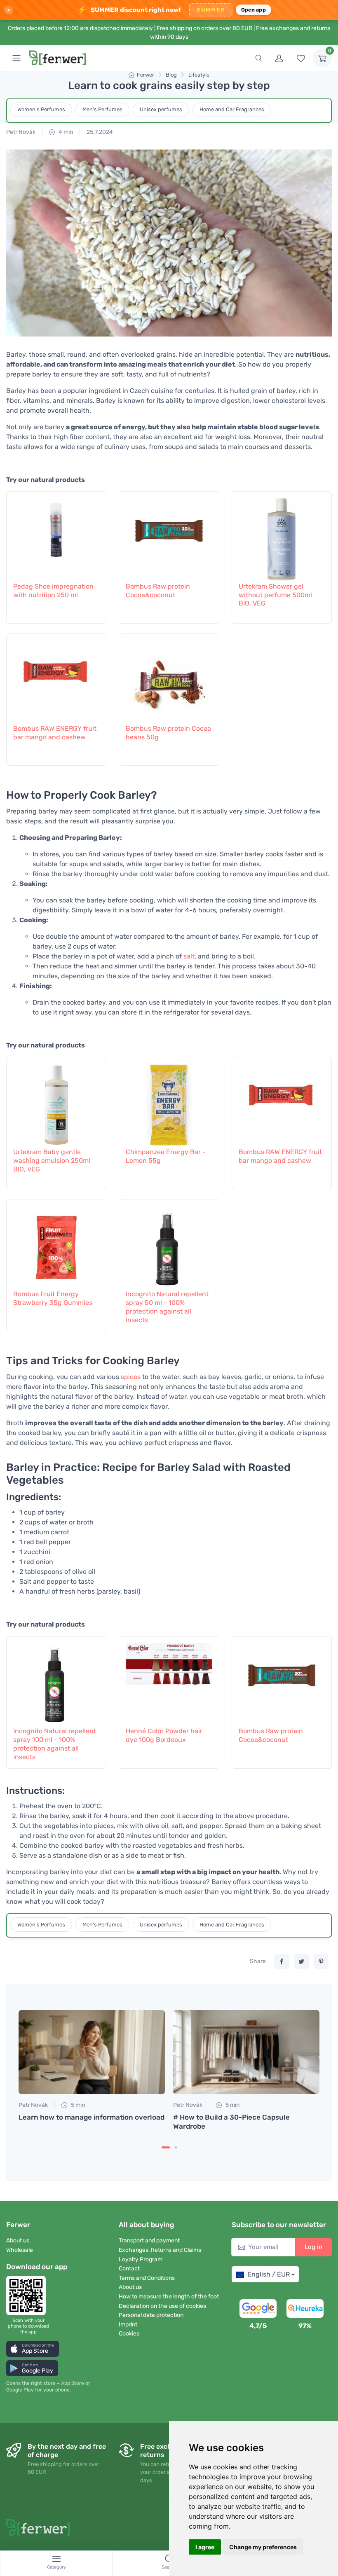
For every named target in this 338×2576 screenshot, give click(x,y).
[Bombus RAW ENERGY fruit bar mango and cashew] (56, 678)
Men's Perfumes (102, 109)
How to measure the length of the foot (169, 2297)
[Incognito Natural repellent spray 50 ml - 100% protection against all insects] (169, 1243)
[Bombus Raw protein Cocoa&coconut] (169, 535)
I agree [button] (205, 2547)
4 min (65, 132)
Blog (171, 75)
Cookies (129, 2334)
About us (18, 2241)
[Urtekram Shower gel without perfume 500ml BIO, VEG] (282, 535)
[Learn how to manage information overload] (92, 2052)
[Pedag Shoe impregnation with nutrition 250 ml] (56, 535)
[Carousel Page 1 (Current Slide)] (166, 2147)
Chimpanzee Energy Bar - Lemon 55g (166, 1156)
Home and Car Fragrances (232, 109)
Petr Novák (21, 132)
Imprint (128, 2325)
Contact (129, 2269)
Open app (253, 10)
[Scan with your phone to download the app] (28, 2295)
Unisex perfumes (161, 109)
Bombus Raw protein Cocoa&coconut (158, 591)
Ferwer (146, 75)
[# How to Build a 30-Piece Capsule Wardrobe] (246, 2052)
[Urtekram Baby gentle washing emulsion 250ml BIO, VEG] (56, 1101)
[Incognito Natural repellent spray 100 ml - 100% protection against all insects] (56, 1680)
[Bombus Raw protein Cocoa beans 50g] (169, 678)
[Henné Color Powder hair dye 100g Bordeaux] (169, 1680)
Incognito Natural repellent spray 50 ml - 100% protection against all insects (167, 1307)
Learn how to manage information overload (92, 2117)
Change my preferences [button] (263, 2547)
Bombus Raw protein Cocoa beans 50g (168, 733)
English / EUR (269, 2274)
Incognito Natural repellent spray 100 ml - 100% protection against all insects (55, 1744)
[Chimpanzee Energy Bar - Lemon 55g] (169, 1101)
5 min (77, 2105)
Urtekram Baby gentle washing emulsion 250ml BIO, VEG (52, 1161)
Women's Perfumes (41, 109)
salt (189, 956)
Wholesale (20, 2250)
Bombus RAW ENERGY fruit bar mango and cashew (55, 733)
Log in (313, 2247)
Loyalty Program (141, 2259)
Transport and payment (149, 2241)
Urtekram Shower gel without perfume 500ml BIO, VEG (275, 595)
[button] (33, 2349)
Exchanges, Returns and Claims (160, 2250)
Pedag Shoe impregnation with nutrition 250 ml (53, 591)
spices (131, 1377)
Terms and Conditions (147, 2278)
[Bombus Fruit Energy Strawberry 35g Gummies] (56, 1243)
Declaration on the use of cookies (162, 2306)
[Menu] (16, 58)
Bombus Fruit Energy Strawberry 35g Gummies (53, 1298)
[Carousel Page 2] (176, 2147)
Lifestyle (199, 75)
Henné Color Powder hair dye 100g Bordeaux (164, 1735)
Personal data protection (151, 2315)
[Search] (258, 58)
